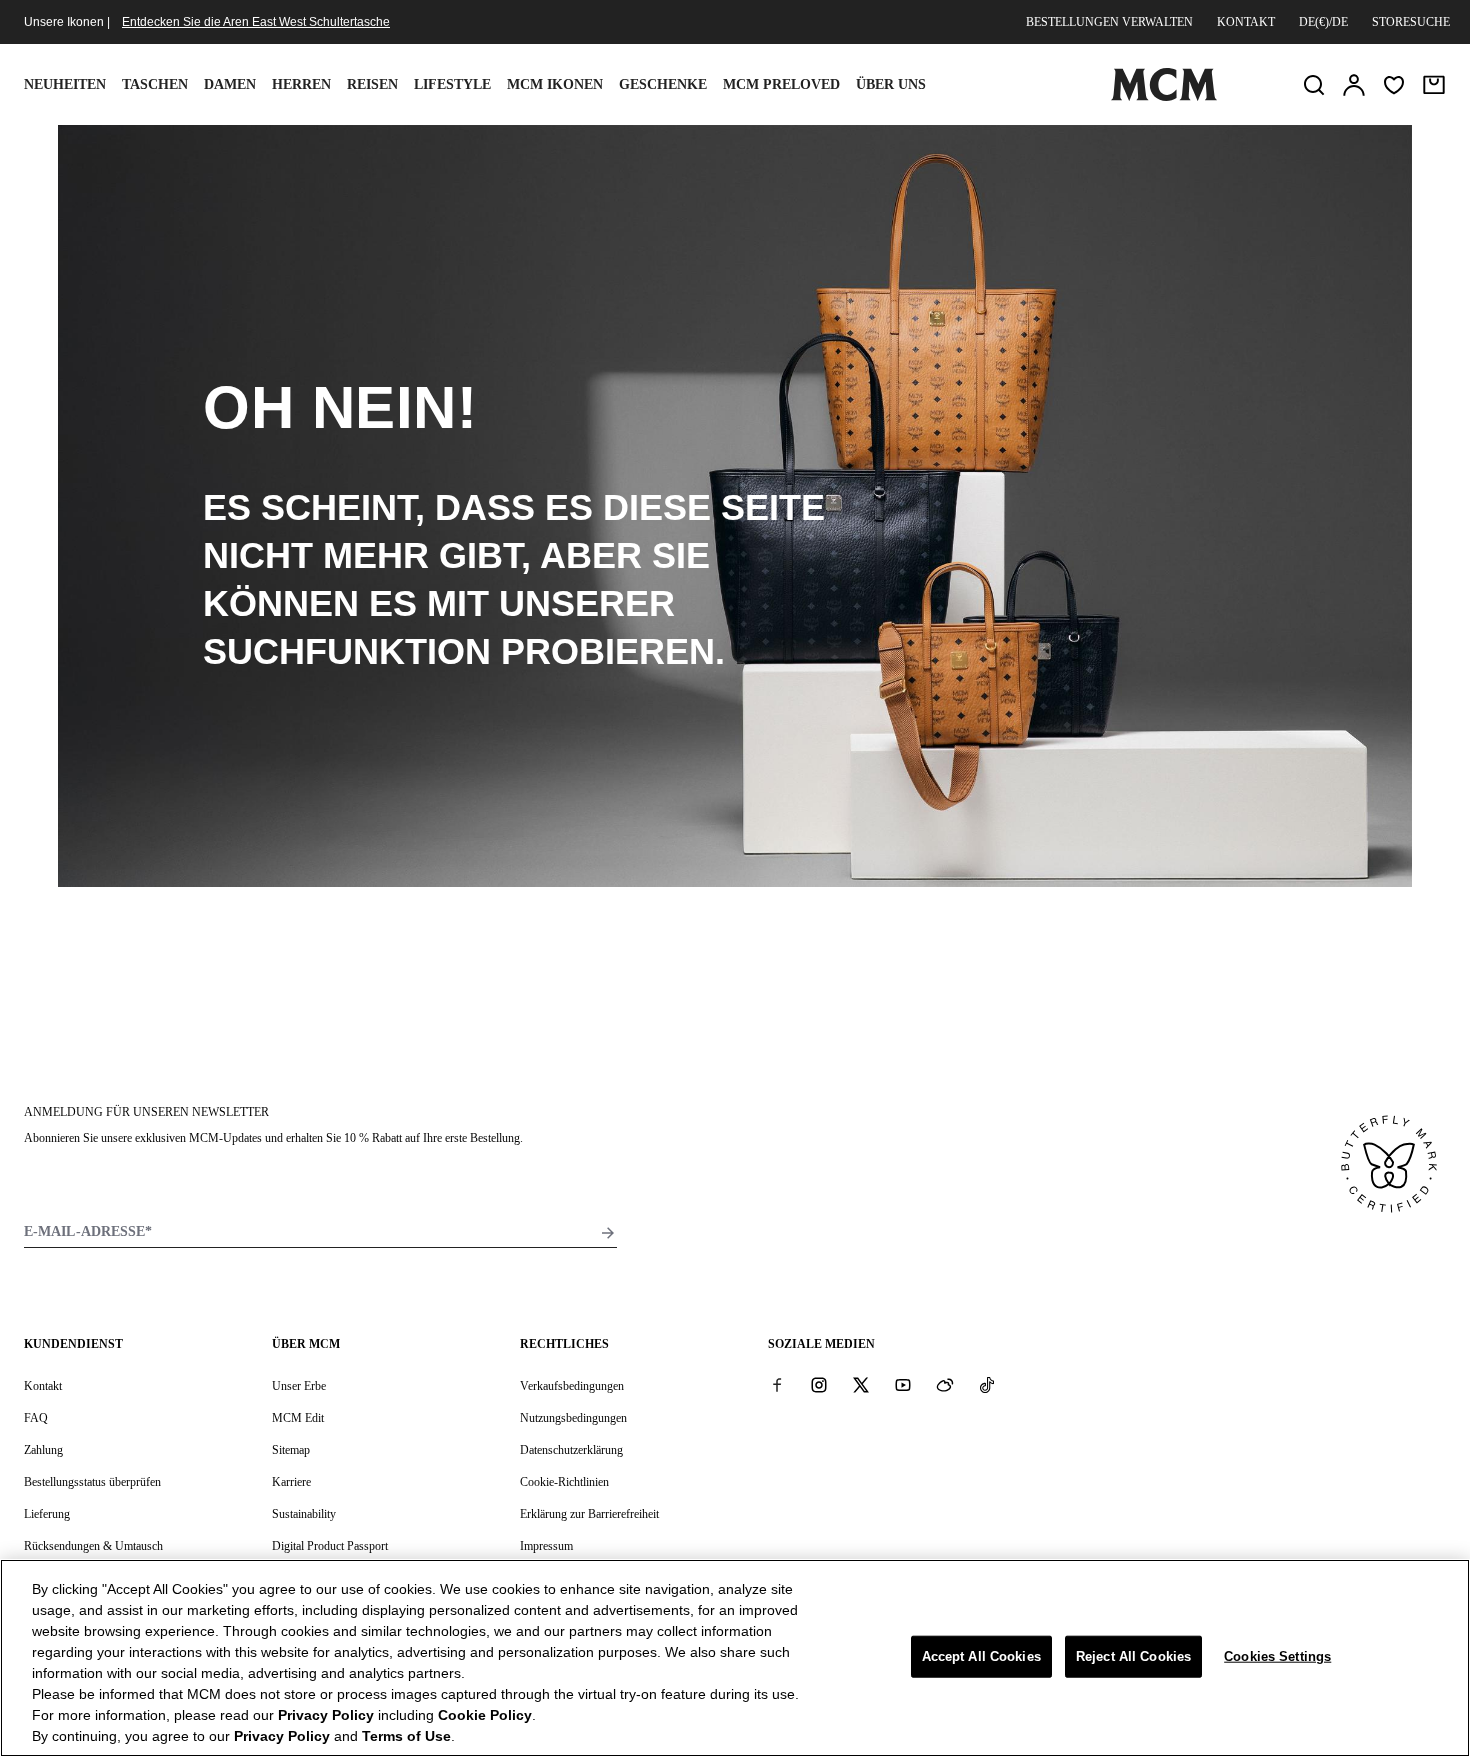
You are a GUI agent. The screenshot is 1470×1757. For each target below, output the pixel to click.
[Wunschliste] (1394, 85)
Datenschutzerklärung (571, 1450)
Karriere (291, 1482)
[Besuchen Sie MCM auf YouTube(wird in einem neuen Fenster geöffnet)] (903, 1385)
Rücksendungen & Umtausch (93, 1546)
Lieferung (47, 1514)
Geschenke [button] (663, 84)
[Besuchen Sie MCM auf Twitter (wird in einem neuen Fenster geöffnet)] (861, 1385)
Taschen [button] (155, 84)
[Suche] (1314, 85)
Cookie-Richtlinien (564, 1482)
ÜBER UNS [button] (891, 84)
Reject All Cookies (1133, 1656)
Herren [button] (301, 84)
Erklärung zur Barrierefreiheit (589, 1514)
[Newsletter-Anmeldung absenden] (608, 1233)
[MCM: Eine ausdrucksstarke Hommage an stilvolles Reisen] (1164, 97)
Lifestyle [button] (452, 84)
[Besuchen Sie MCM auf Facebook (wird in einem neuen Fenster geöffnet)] (777, 1385)
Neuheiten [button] (65, 84)
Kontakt (1246, 22)
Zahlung (43, 1450)
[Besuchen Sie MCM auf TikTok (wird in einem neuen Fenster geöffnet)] (987, 1385)
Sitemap (291, 1450)
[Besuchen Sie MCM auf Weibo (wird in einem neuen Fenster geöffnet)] (945, 1385)
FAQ (36, 1418)
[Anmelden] (1354, 85)
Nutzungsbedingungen (573, 1418)
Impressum (546, 1546)
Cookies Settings (1277, 1656)
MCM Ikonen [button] (555, 84)
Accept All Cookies (981, 1656)
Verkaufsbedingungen (572, 1386)
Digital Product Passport (330, 1546)
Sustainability (304, 1514)
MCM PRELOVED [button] (781, 84)
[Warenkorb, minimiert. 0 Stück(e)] (1434, 85)
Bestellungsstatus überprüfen (92, 1482)
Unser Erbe (299, 1386)
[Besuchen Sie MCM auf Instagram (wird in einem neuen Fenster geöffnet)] (819, 1385)
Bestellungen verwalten (1109, 22)
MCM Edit (298, 1418)
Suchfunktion (347, 651)
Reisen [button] (372, 84)
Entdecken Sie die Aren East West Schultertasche (256, 22)
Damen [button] (230, 84)
